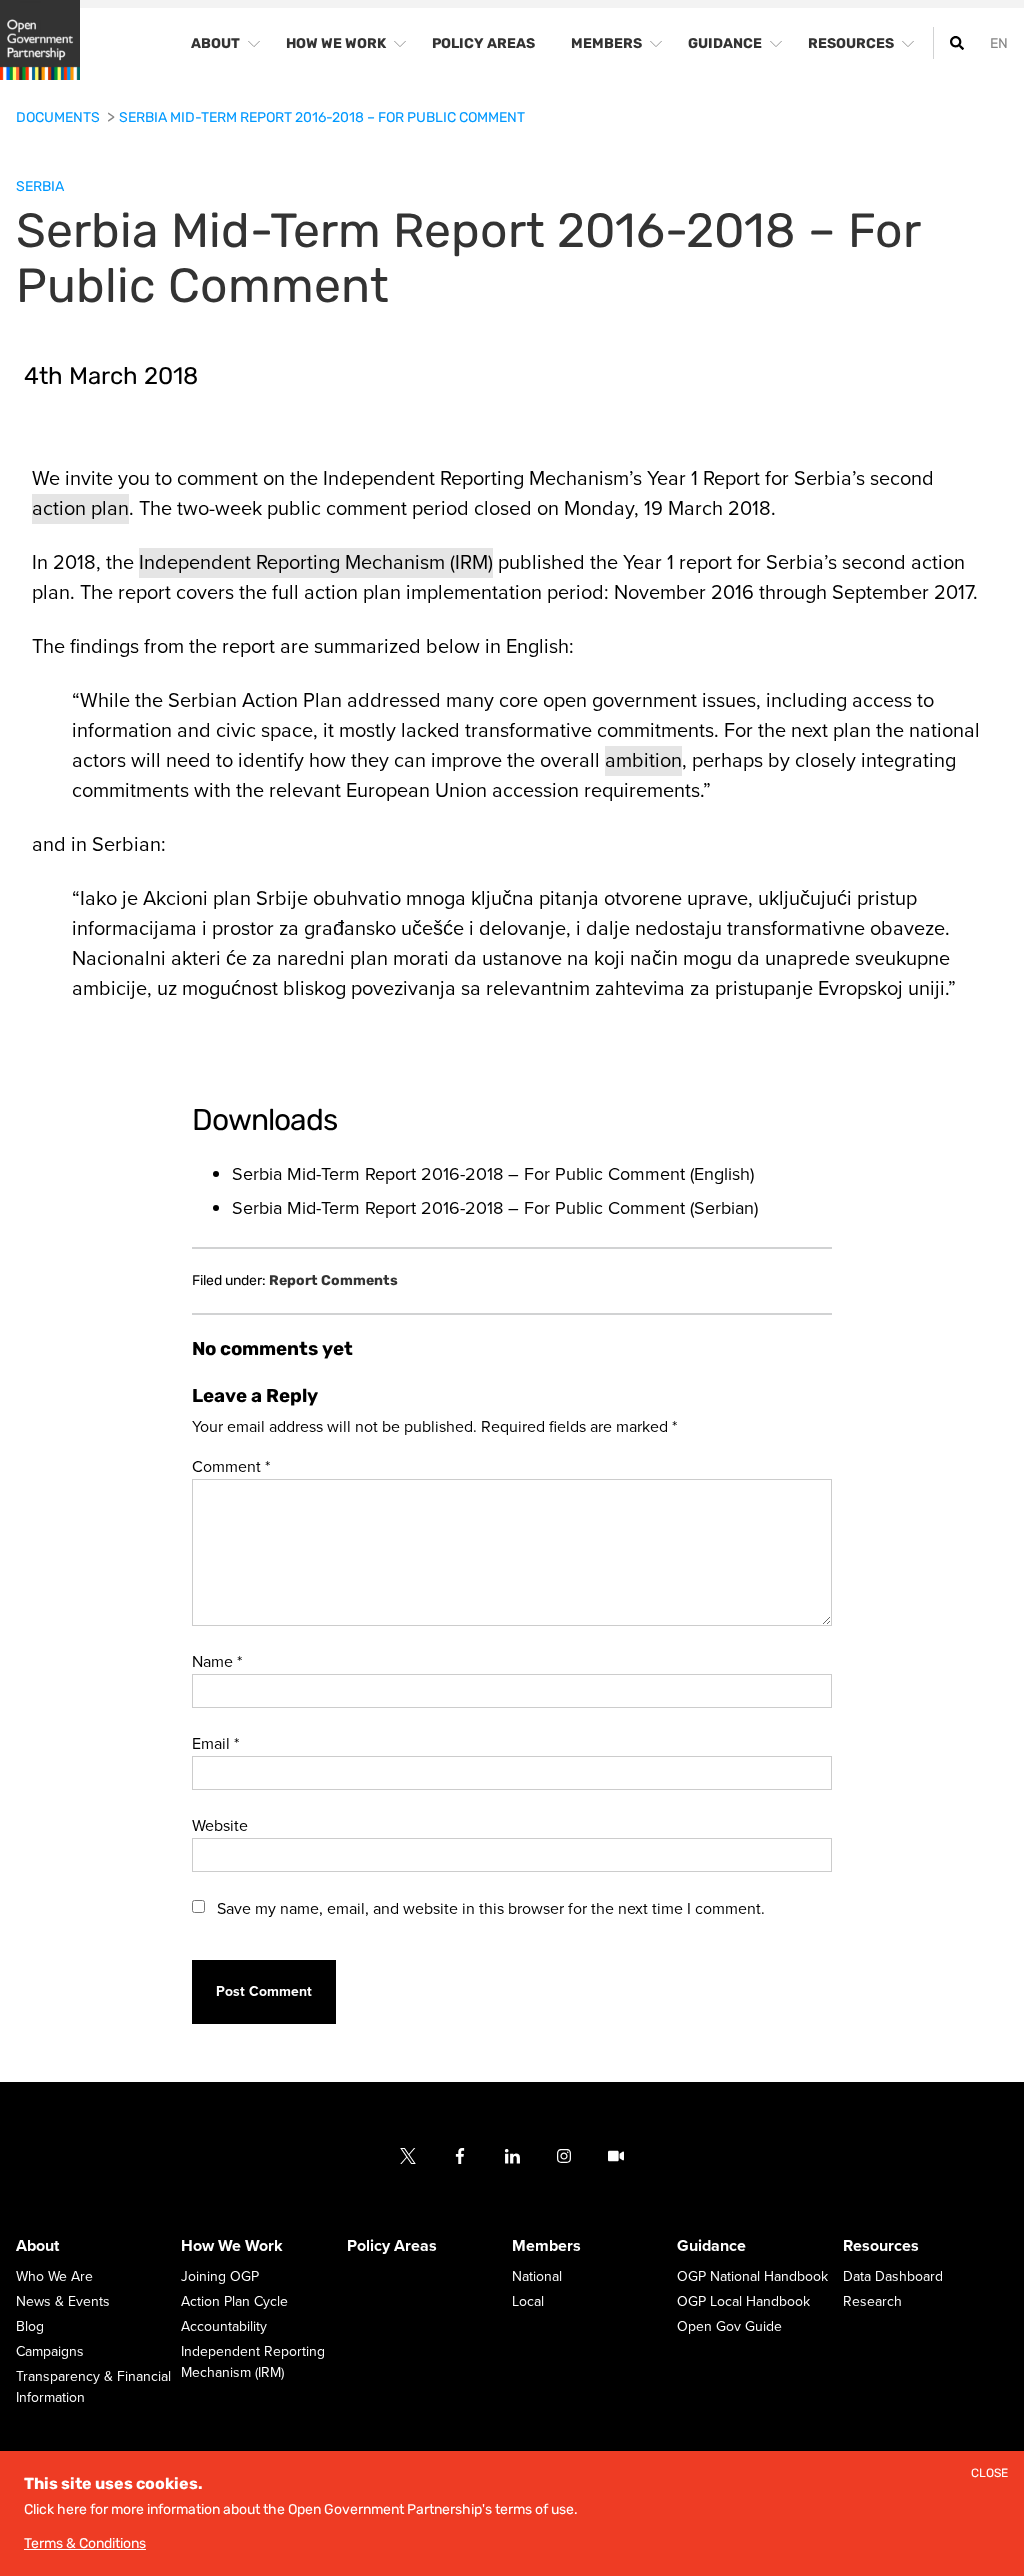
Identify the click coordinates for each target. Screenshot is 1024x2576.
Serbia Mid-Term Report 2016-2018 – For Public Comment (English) (493, 1174)
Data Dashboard (893, 2277)
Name (217, 1662)
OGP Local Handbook (743, 2302)
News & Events (63, 2302)
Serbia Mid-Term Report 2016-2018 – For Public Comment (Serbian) (495, 1208)
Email (215, 1744)
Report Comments (333, 1281)
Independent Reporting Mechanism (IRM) (316, 563)
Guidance (711, 2247)
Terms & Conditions (85, 2543)
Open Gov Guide (729, 2327)
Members (546, 2247)
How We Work (232, 2247)
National (537, 2277)
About (37, 2247)
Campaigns (50, 2352)
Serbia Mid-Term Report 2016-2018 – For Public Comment (322, 117)
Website (220, 1826)
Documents (59, 117)
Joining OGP (220, 2277)
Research (872, 2302)
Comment (231, 1467)
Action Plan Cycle (234, 2302)
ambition (643, 761)
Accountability (224, 2327)
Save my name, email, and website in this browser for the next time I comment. (491, 1909)
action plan (80, 509)
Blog (30, 2327)
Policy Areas (392, 2247)
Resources (881, 2247)
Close (989, 2473)
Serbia (40, 186)
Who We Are (54, 2277)
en (999, 43)
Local (528, 2302)
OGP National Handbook (752, 2277)
